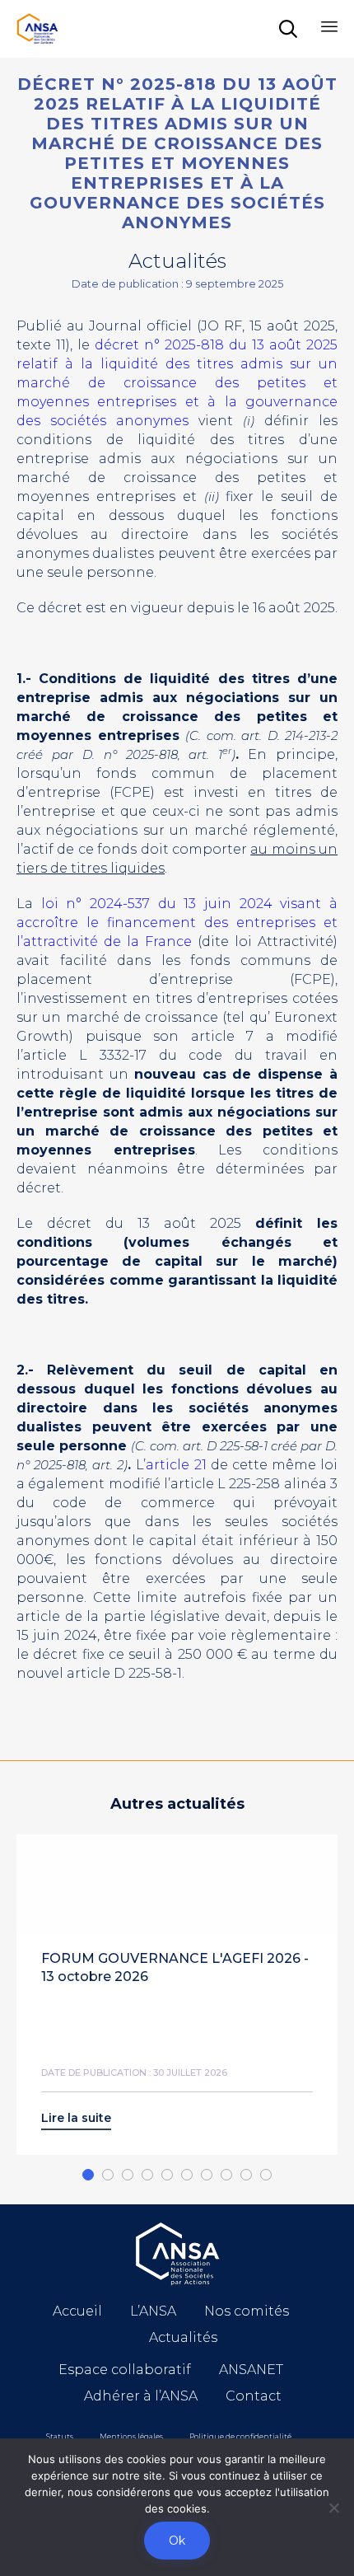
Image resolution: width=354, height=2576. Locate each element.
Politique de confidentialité (240, 2436)
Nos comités (247, 2311)
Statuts (60, 2436)
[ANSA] (37, 29)
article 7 (223, 1036)
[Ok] (333, 2508)
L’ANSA (153, 2311)
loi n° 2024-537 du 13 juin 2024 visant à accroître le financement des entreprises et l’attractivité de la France (177, 923)
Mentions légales (131, 2436)
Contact (254, 2396)
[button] (76, 2121)
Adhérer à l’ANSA (141, 2396)
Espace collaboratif (125, 2370)
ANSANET (251, 2370)
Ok (177, 2541)
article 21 (176, 1465)
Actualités (183, 2337)
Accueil (77, 2311)
